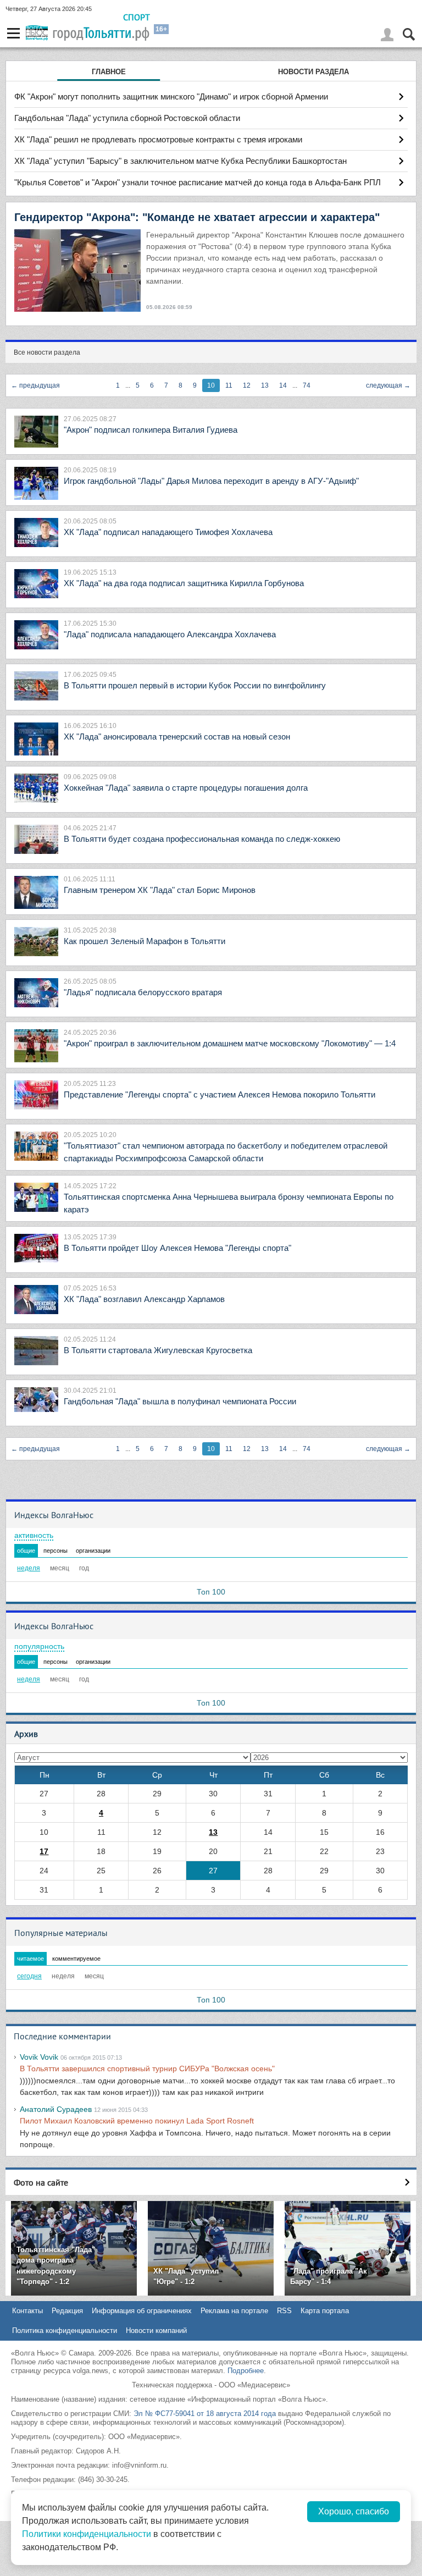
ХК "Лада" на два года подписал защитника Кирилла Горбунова (184, 583)
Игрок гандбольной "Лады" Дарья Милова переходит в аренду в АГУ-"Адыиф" (211, 481)
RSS (284, 2311)
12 (247, 385)
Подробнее (246, 2371)
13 (265, 385)
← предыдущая (35, 385)
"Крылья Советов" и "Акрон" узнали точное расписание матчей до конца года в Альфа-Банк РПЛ (198, 182)
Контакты (27, 2311)
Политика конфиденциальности (65, 2330)
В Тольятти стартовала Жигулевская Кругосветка (158, 1350)
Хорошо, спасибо (354, 2511)
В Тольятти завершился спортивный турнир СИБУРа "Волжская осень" (147, 2068)
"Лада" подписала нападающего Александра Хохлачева (170, 634)
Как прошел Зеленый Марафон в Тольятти (145, 941)
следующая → (388, 385)
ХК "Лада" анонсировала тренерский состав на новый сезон (177, 737)
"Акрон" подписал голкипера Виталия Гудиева (151, 430)
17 (44, 1851)
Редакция (67, 2311)
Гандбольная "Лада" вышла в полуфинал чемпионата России (180, 1401)
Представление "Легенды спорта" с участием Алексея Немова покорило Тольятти (220, 1094)
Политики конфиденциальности (87, 2534)
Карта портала (325, 2311)
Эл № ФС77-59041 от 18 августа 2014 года (205, 2414)
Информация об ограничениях (142, 2311)
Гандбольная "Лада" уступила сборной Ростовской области (127, 118)
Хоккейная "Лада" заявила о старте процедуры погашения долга (186, 788)
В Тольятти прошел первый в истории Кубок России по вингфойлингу (195, 685)
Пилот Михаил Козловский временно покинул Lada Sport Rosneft (137, 2121)
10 (211, 385)
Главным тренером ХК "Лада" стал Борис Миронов (160, 890)
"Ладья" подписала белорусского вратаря (143, 992)
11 (229, 385)
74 (307, 385)
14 (283, 385)
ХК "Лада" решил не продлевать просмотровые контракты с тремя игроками (158, 139)
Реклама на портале (234, 2311)
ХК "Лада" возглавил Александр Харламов (144, 1299)
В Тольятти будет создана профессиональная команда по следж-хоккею (202, 839)
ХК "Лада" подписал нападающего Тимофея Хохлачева (168, 532)
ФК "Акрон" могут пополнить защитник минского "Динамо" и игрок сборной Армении (171, 96)
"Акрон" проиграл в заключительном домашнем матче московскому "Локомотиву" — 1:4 (230, 1043)
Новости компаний (156, 2330)
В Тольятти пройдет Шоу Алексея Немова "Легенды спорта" (177, 1248)
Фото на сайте (41, 2182)
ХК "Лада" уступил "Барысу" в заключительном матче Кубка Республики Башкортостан (181, 161)
